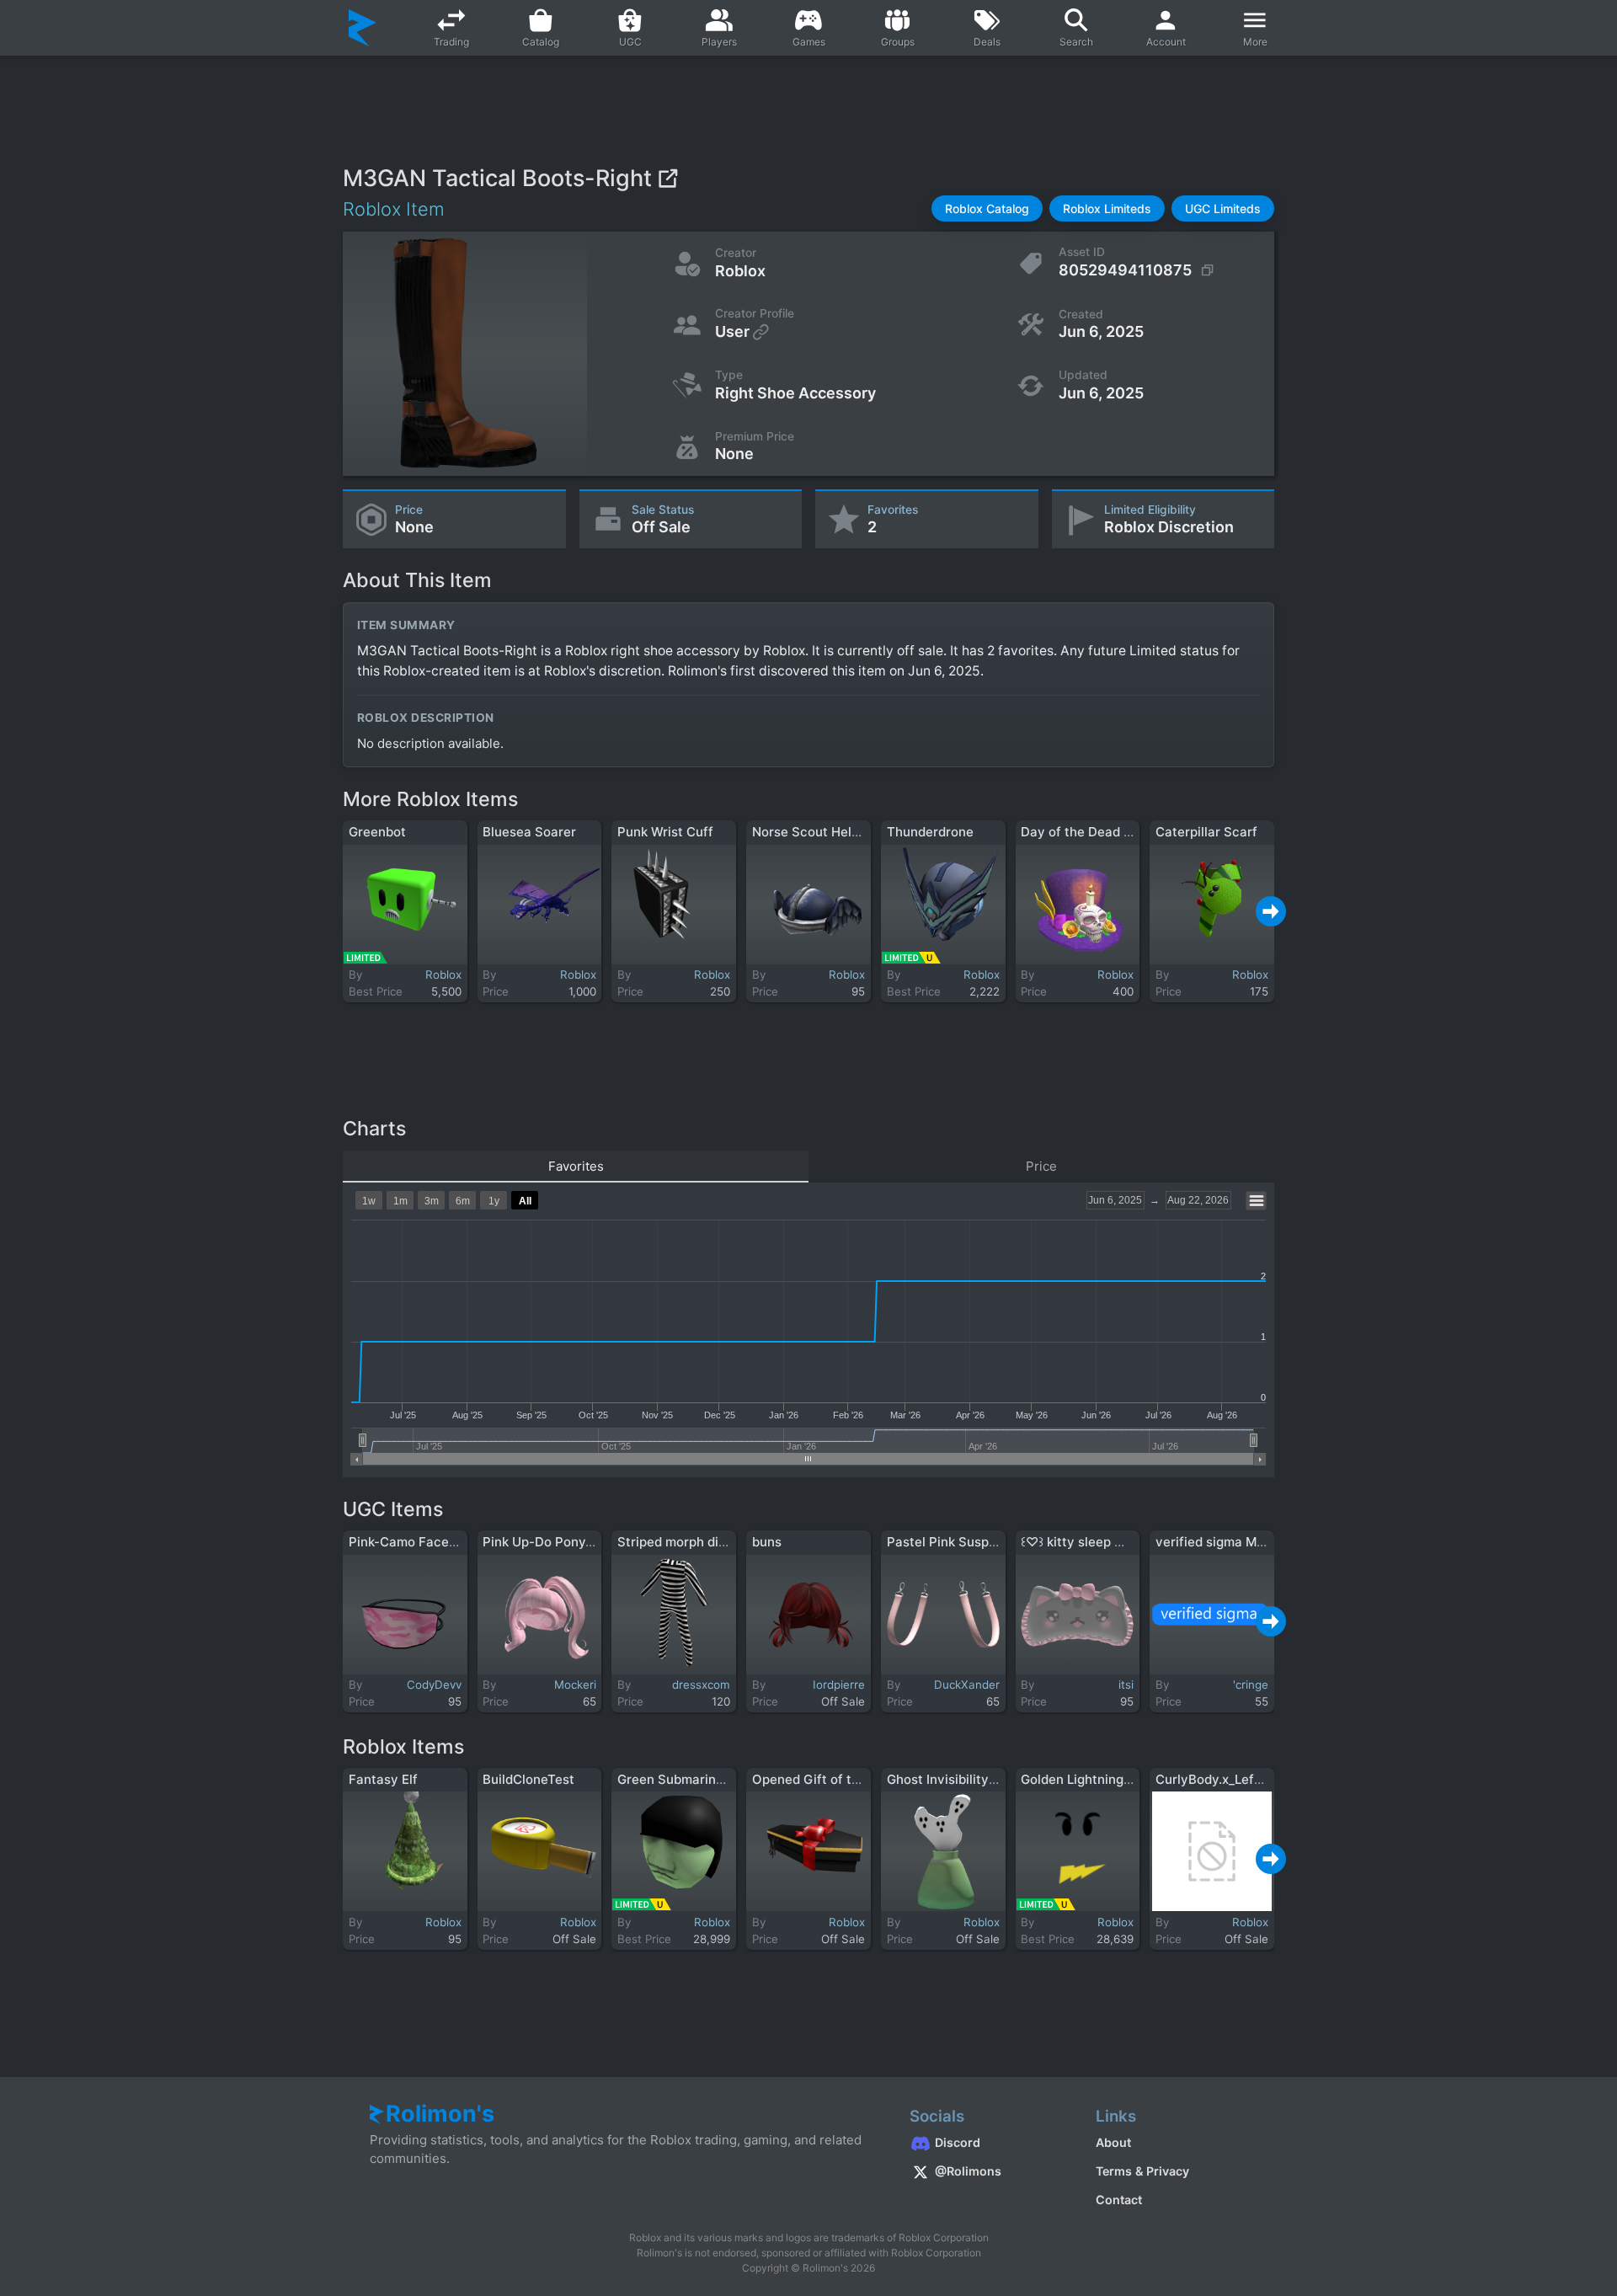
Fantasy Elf (383, 1779)
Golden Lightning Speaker (1099, 1779)
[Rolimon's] (363, 28)
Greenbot (377, 832)
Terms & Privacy (1142, 2171)
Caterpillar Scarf (1206, 832)
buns (767, 1542)
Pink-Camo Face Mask (416, 1542)
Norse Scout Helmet (814, 832)
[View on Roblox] (667, 178)
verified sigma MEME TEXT (1237, 1542)
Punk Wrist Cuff (665, 832)
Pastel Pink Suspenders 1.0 (969, 1542)
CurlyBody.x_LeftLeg (1218, 1779)
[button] (987, 208)
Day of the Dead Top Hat (1096, 832)
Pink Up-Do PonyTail (545, 1542)
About (1113, 2142)
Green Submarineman (683, 1779)
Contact (1119, 2200)
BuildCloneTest (528, 1779)
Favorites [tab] (576, 1166)
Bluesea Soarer (529, 832)
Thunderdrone (930, 832)
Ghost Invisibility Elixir (954, 1779)
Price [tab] (1041, 1166)
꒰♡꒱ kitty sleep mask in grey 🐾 (1116, 1542)
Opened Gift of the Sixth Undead (852, 1779)
